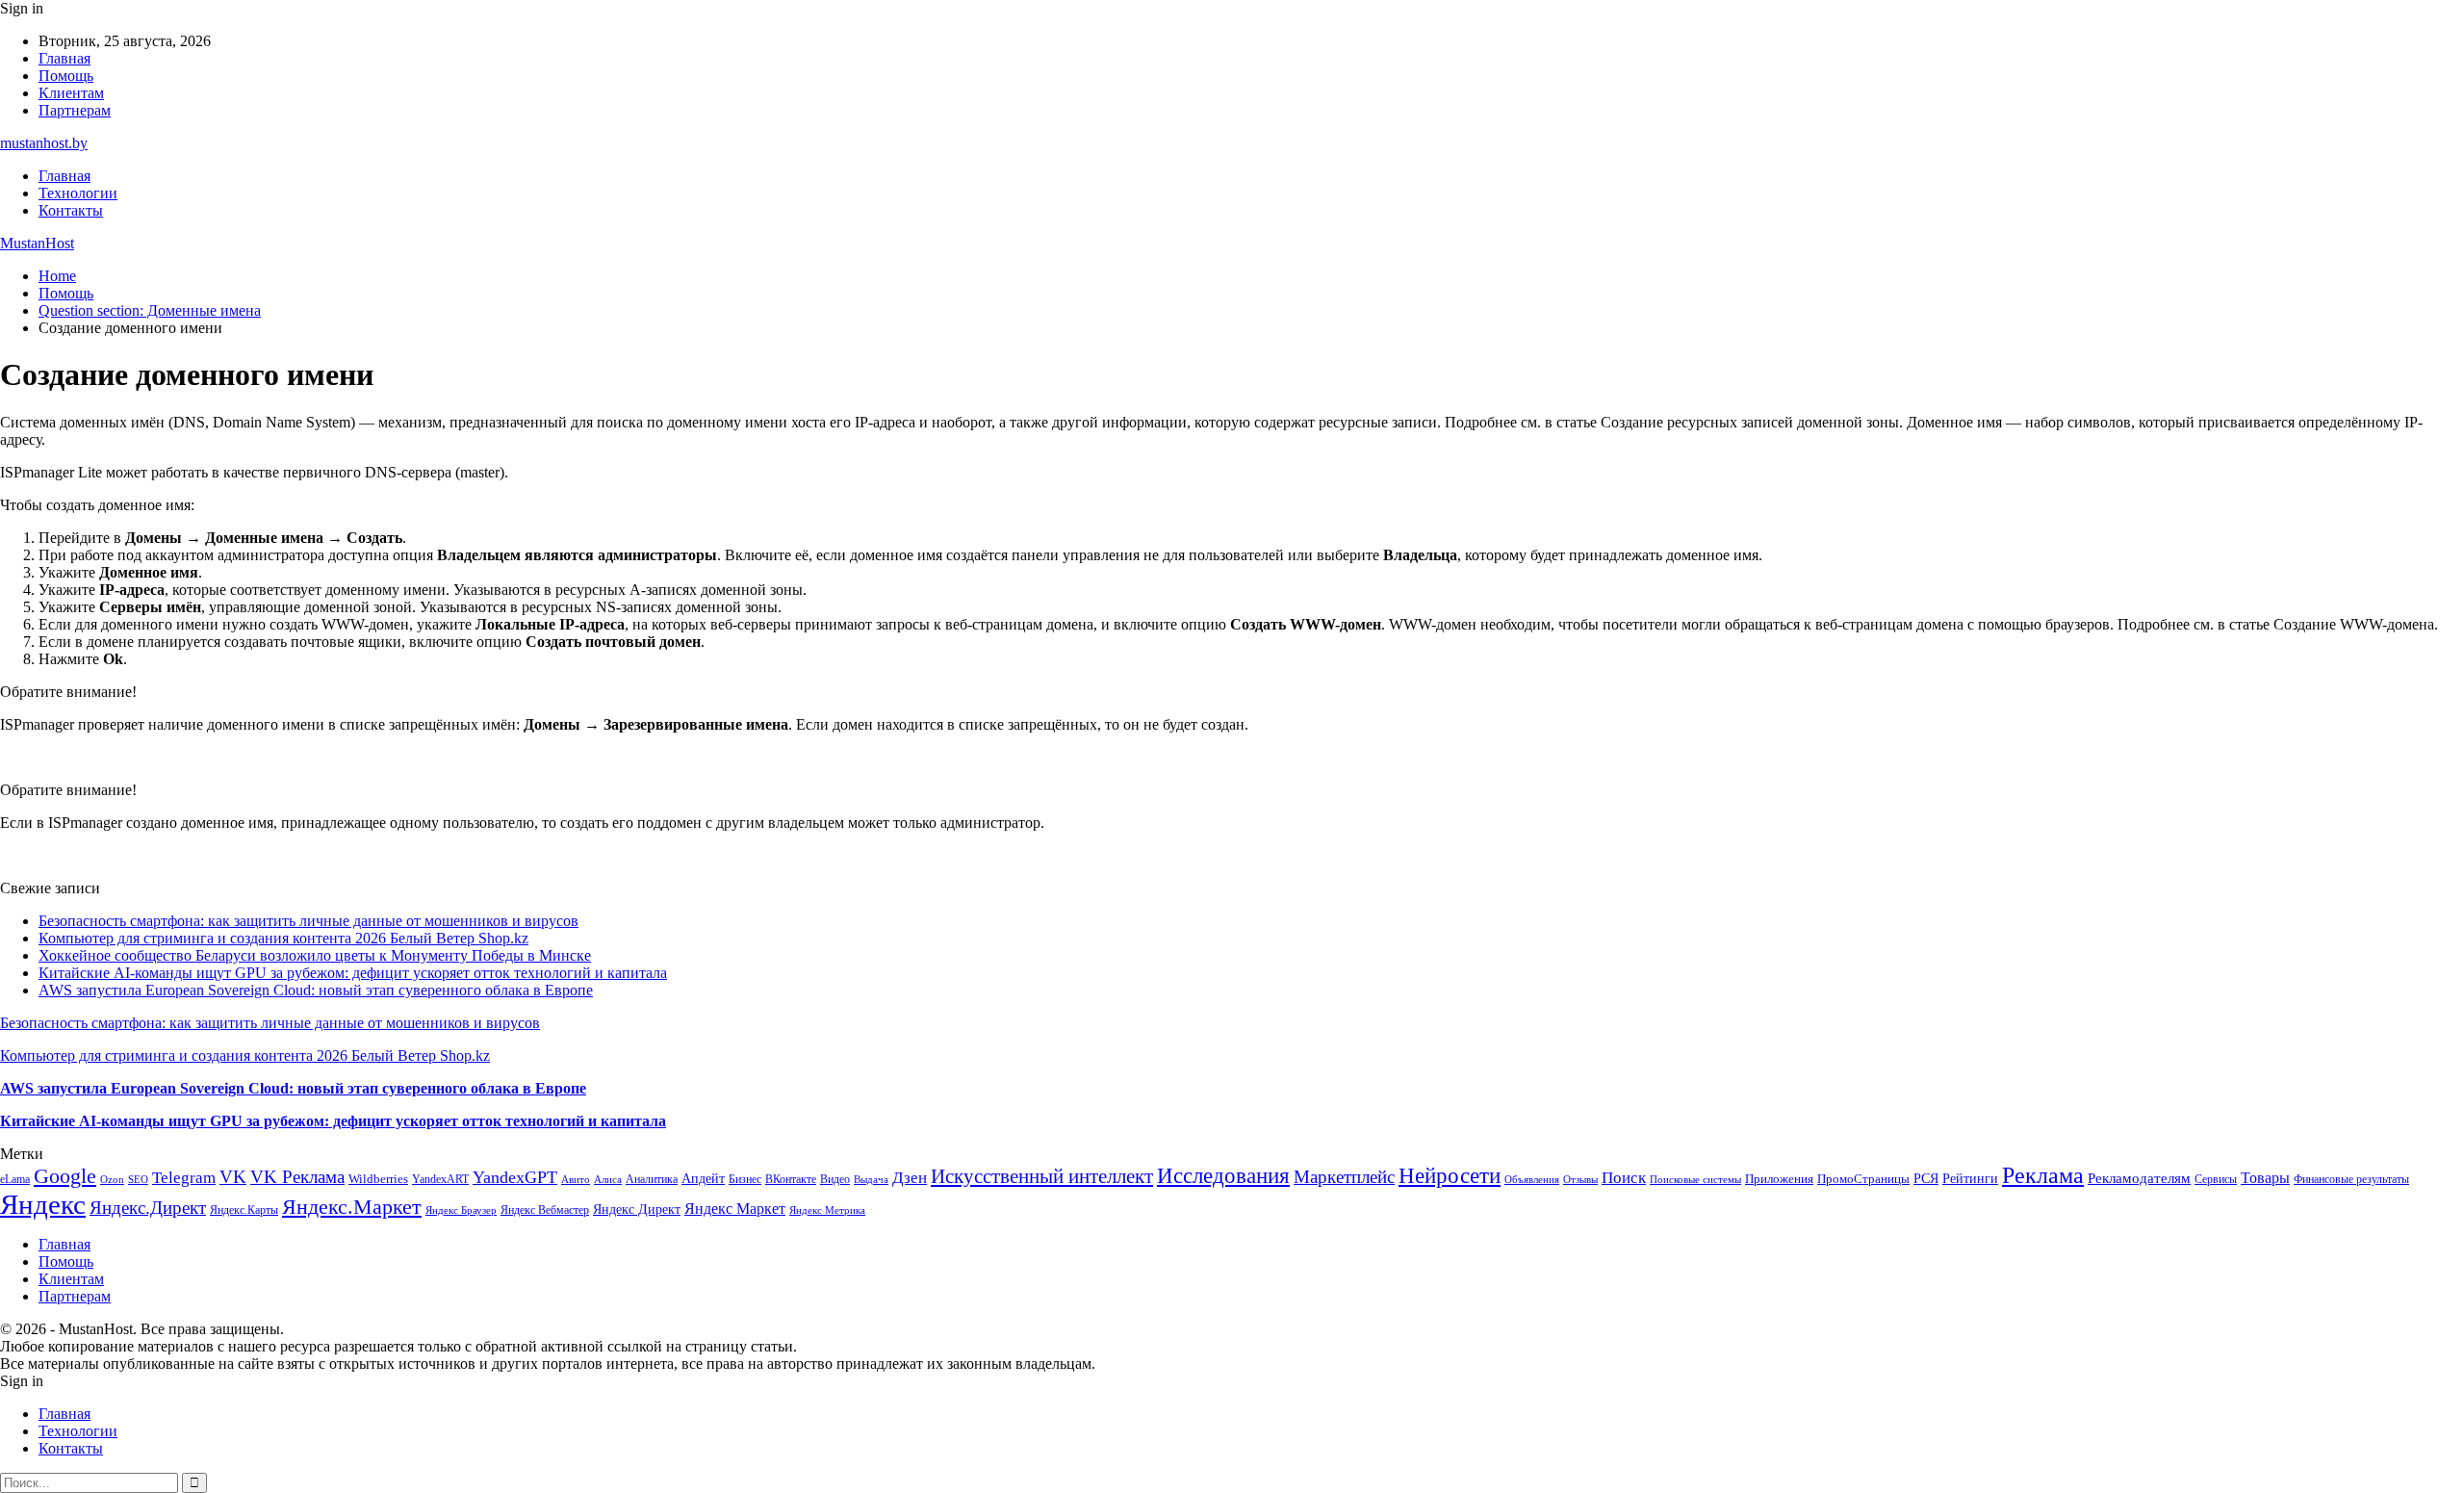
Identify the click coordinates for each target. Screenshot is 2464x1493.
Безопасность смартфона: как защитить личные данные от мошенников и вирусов (308, 921)
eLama (15, 1179)
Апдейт (703, 1179)
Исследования (1223, 1176)
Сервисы (2216, 1179)
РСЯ (1926, 1178)
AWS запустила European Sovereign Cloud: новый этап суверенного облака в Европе (316, 990)
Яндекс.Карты (244, 1210)
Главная (64, 58)
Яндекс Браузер (461, 1210)
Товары (2265, 1178)
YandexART (440, 1179)
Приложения (1779, 1179)
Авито (576, 1179)
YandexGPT (515, 1177)
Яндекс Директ (637, 1210)
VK (233, 1177)
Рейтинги (1970, 1178)
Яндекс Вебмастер (545, 1210)
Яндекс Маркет (735, 1209)
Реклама (2043, 1175)
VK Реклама (297, 1177)
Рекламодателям (2139, 1178)
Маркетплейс (1344, 1177)
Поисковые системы (1695, 1179)
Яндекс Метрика (827, 1210)
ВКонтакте (791, 1179)
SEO (138, 1179)
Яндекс (43, 1204)
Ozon (112, 1180)
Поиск (1624, 1178)
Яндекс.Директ (148, 1208)
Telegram (184, 1178)
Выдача (871, 1180)
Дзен (910, 1178)
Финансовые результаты (2351, 1179)
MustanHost (37, 243)
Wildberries (378, 1179)
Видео (835, 1179)
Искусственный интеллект (1042, 1176)
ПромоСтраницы (1863, 1179)
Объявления (1532, 1180)
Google (65, 1176)
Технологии (78, 193)
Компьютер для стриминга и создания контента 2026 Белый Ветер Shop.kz (283, 938)
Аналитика (652, 1179)
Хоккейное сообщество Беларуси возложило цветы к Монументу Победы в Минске (315, 955)
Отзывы (1580, 1180)
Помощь (66, 76)
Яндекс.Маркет (352, 1207)
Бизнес (745, 1179)
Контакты (71, 210)
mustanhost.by (44, 143)
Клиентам (71, 93)
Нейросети (1450, 1176)
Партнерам (75, 110)
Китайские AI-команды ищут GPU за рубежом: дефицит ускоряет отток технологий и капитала (353, 973)
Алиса (608, 1179)
